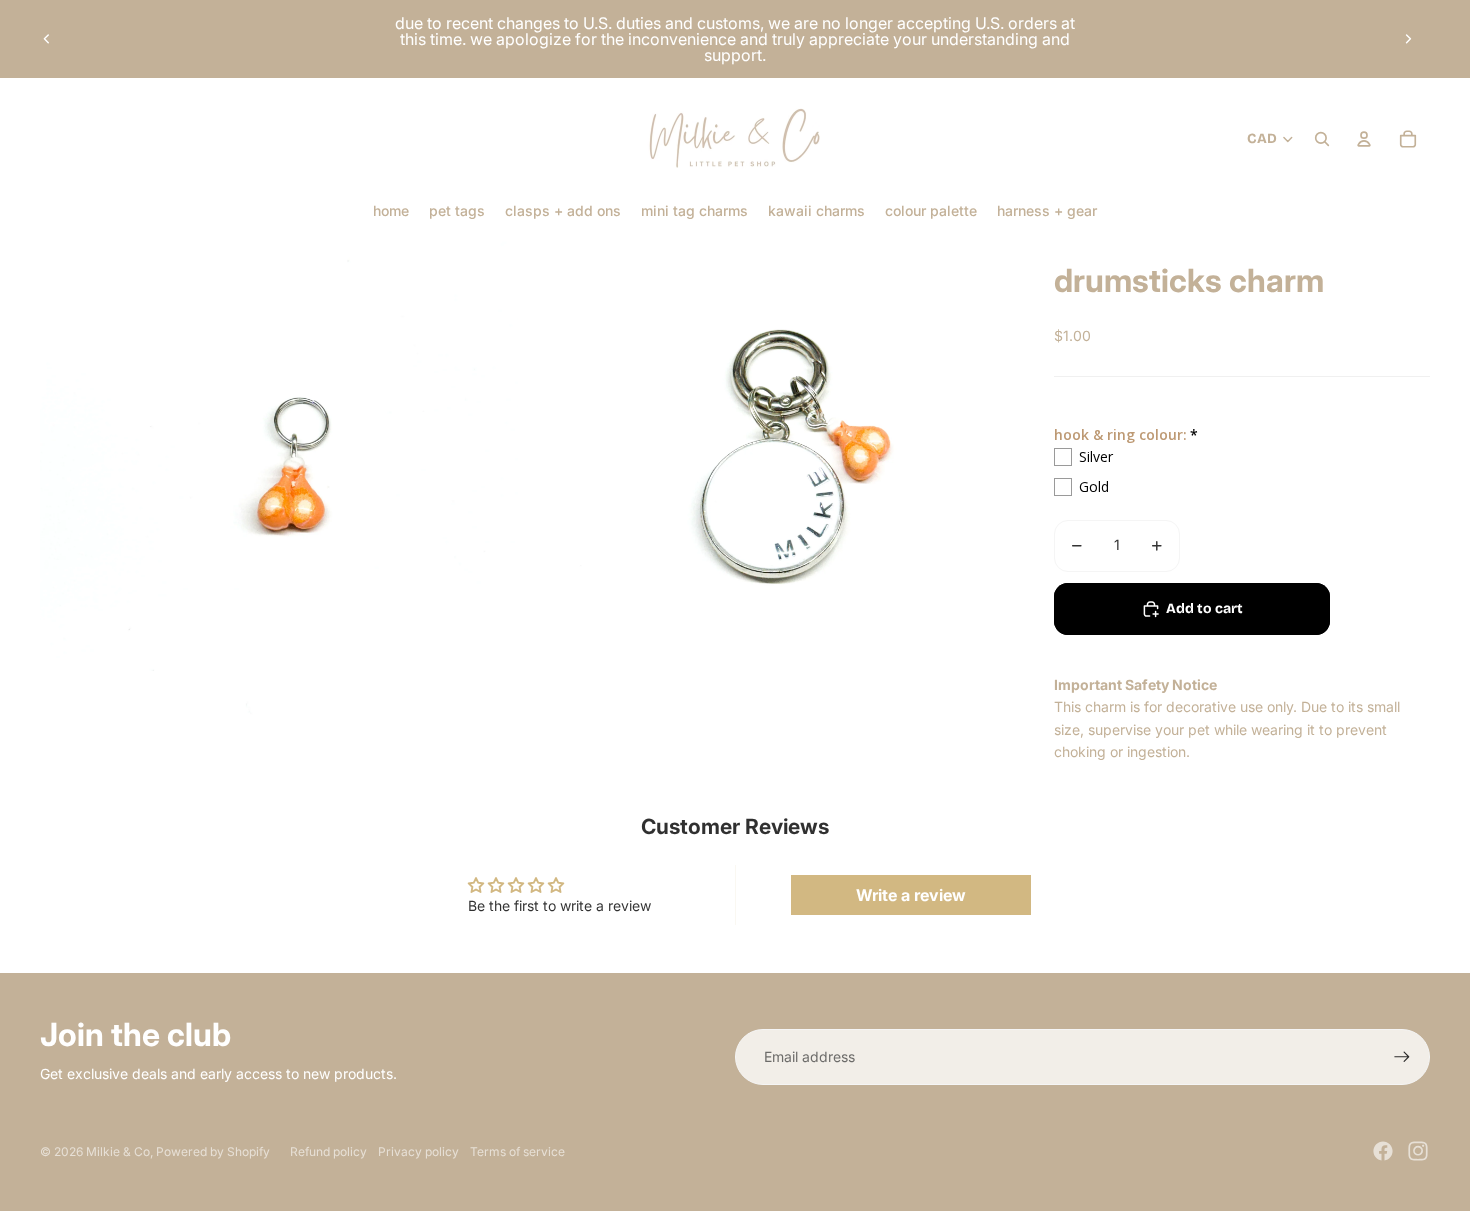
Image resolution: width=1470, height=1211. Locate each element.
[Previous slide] (47, 39)
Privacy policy (418, 1151)
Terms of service (517, 1151)
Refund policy (328, 1151)
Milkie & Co (118, 1151)
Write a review (911, 895)
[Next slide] (1408, 39)
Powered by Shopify (213, 1151)
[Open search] (1322, 139)
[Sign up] (1402, 1057)
